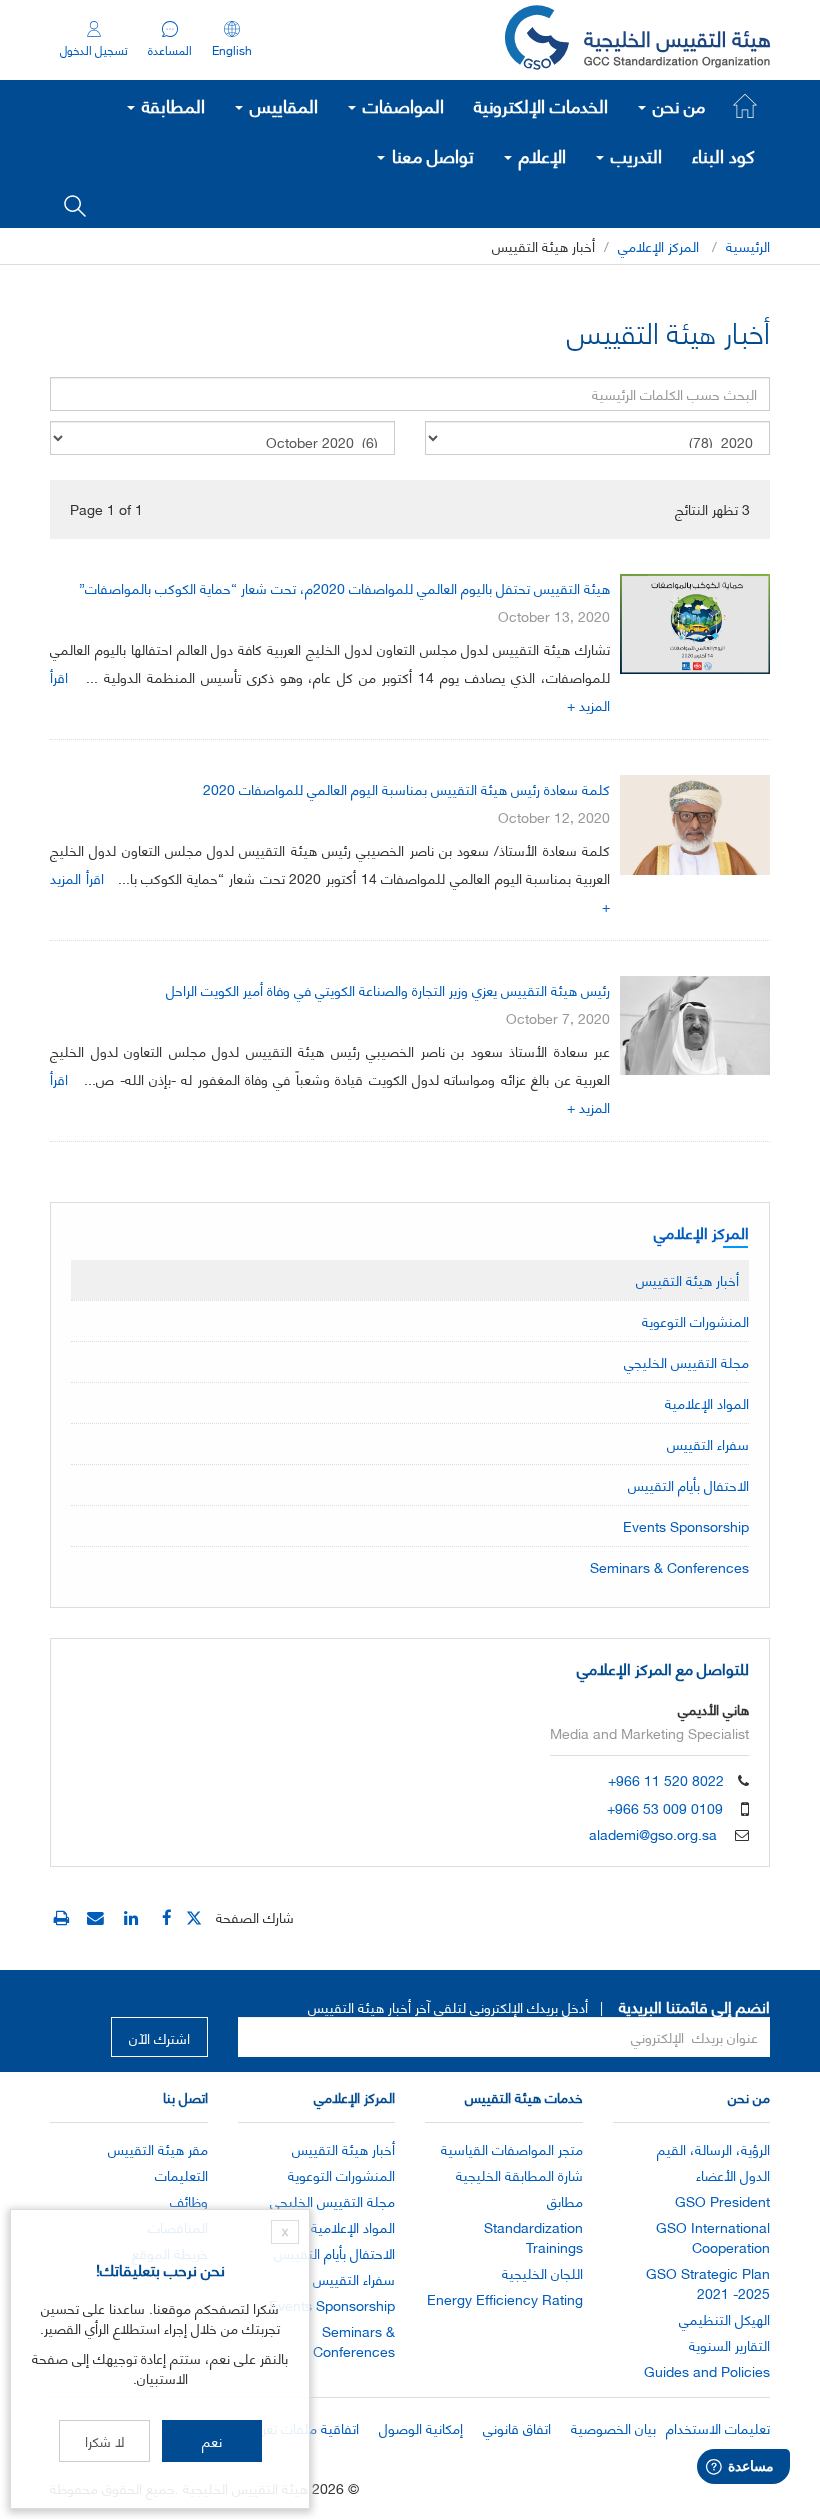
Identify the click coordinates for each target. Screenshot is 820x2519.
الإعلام (540, 155)
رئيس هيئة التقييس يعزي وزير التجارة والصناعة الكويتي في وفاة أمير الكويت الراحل (388, 989)
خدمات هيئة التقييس (524, 2096)
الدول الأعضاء (733, 2174)
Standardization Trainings (533, 2236)
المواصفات (401, 105)
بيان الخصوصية (613, 2427)
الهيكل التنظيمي (724, 2318)
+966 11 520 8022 (666, 1779)
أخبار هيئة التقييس (687, 1279)
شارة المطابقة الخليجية (519, 2174)
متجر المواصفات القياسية (512, 2148)
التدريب (634, 155)
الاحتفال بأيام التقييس (688, 1484)
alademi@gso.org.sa (653, 1833)
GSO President (722, 2200)
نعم (212, 2440)
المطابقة (171, 105)
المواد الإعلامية (707, 1402)
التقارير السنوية (729, 2344)
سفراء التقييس (708, 1443)
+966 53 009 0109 (665, 1807)
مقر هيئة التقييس (158, 2148)
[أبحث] (75, 204)
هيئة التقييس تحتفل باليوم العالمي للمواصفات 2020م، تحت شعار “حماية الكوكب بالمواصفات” (344, 587)
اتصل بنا (185, 2096)
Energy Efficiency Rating (505, 2298)
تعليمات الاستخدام (718, 2427)
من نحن (676, 105)
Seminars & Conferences (669, 1566)
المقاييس (281, 105)
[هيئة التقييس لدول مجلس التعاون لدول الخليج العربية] (637, 40)
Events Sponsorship (686, 1525)
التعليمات (181, 2174)
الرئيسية (748, 245)
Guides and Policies (707, 2370)
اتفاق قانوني (517, 2427)
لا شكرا (104, 2440)
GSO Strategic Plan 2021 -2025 (708, 2282)
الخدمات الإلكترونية (541, 105)
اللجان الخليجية (542, 2272)
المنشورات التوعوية (695, 1320)
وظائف (189, 2200)
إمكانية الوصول (421, 2427)
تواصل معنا (430, 155)
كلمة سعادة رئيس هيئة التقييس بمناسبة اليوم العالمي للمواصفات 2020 (406, 788)
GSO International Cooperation (713, 2236)
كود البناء (723, 155)
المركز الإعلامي (658, 245)
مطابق (565, 2200)
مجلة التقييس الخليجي (686, 1361)
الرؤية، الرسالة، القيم (713, 2148)
